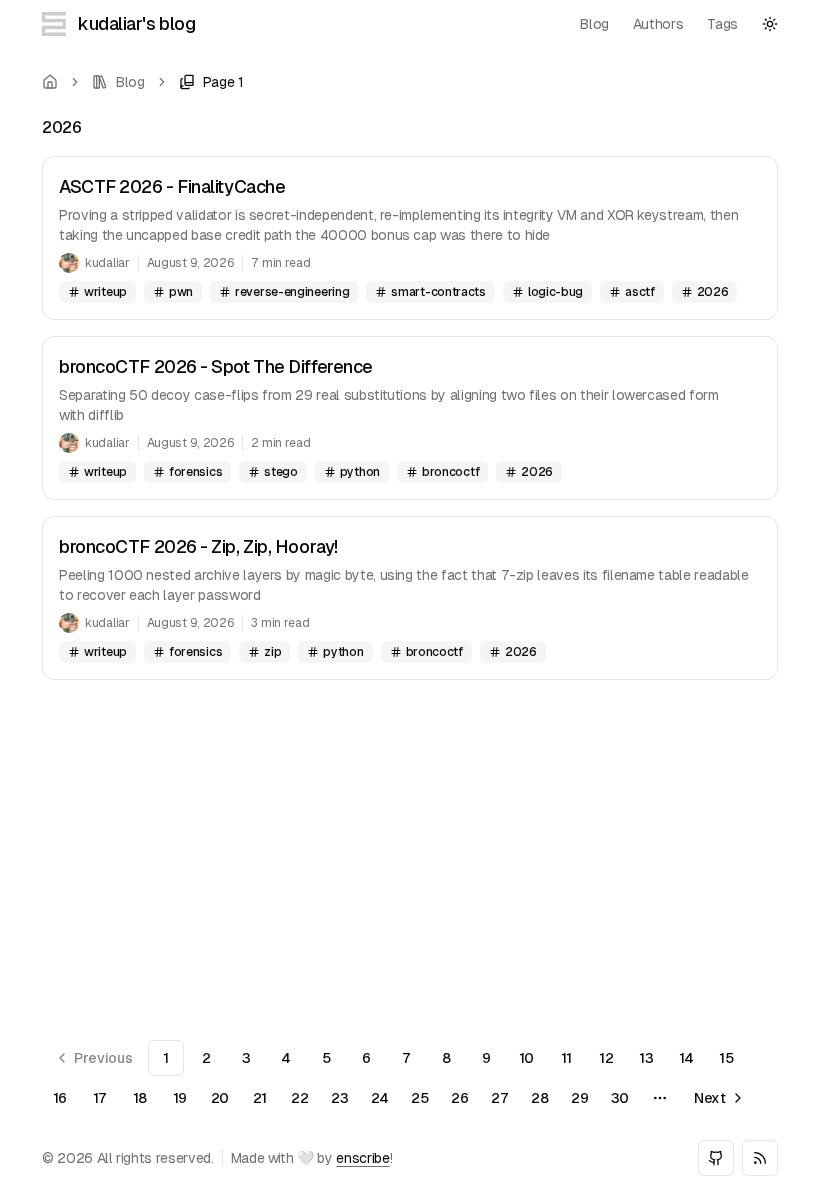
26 (459, 1098)
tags (722, 24)
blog (594, 24)
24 (380, 1098)
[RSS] (760, 1158)
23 (339, 1098)
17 (100, 1098)
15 (726, 1058)
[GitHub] (716, 1158)
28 (539, 1098)
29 (579, 1098)
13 (646, 1058)
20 (220, 1098)
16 (60, 1098)
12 (606, 1058)
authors (658, 24)
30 (620, 1098)
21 (260, 1098)
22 (299, 1098)
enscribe (362, 1158)
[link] (211, 82)
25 (419, 1098)
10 (526, 1058)
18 (140, 1098)
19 (180, 1098)
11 (566, 1058)
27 (499, 1098)
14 (686, 1058)
